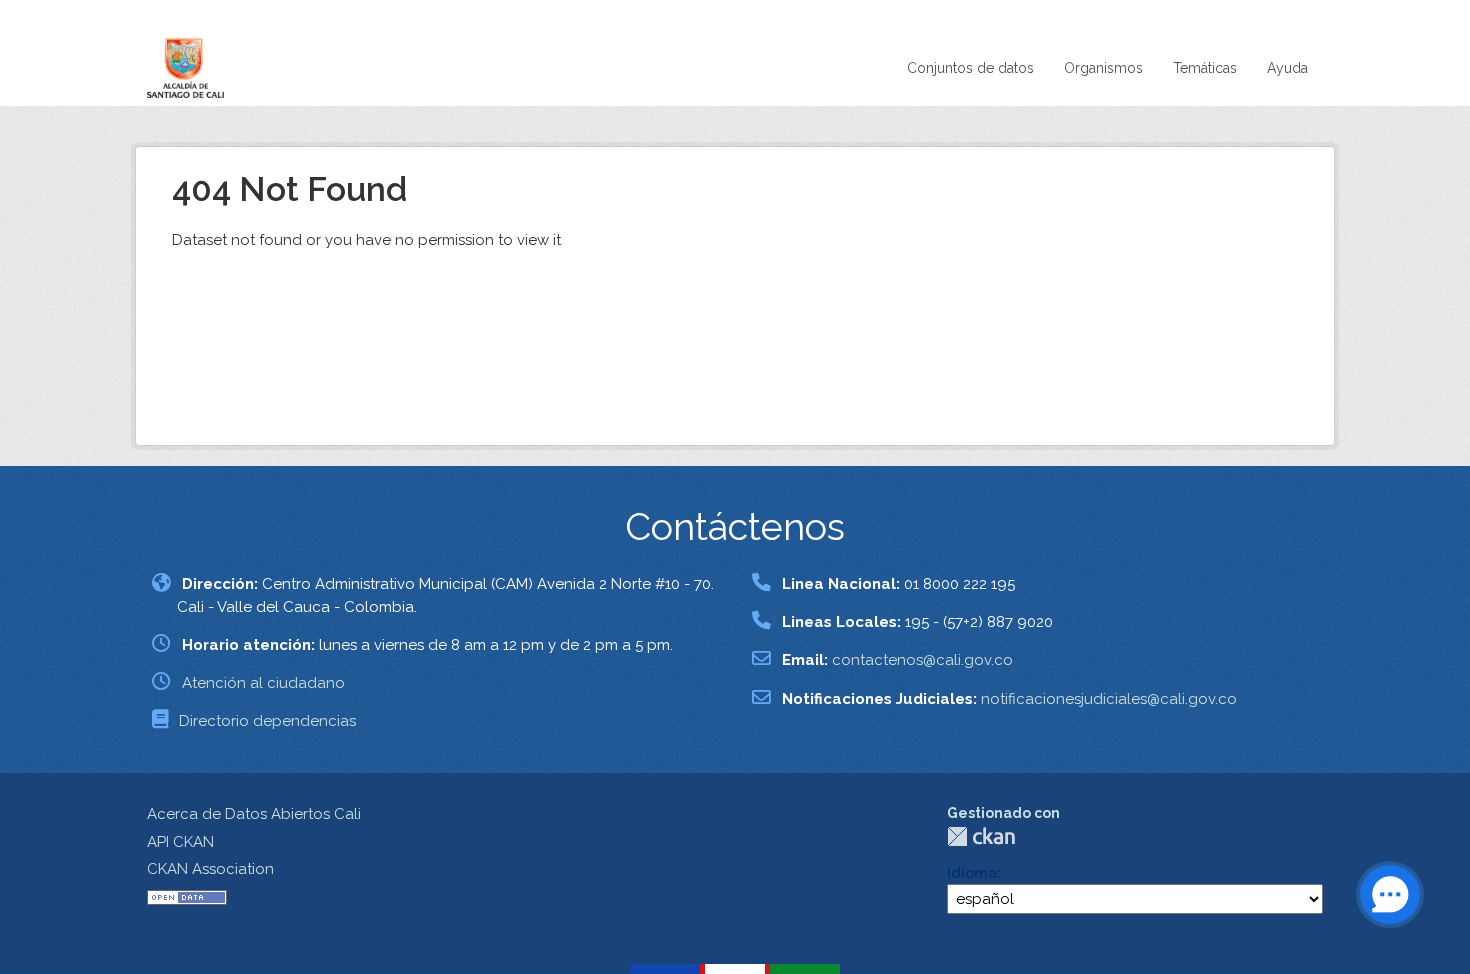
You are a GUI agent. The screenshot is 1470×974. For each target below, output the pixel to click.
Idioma (972, 873)
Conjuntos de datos (970, 68)
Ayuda (1287, 68)
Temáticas (1205, 68)
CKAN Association (210, 869)
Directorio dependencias (267, 721)
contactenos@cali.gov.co (922, 660)
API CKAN (180, 842)
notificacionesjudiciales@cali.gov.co (1109, 699)
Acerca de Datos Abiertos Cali (254, 814)
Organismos (1103, 68)
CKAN (981, 836)
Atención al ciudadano (263, 683)
